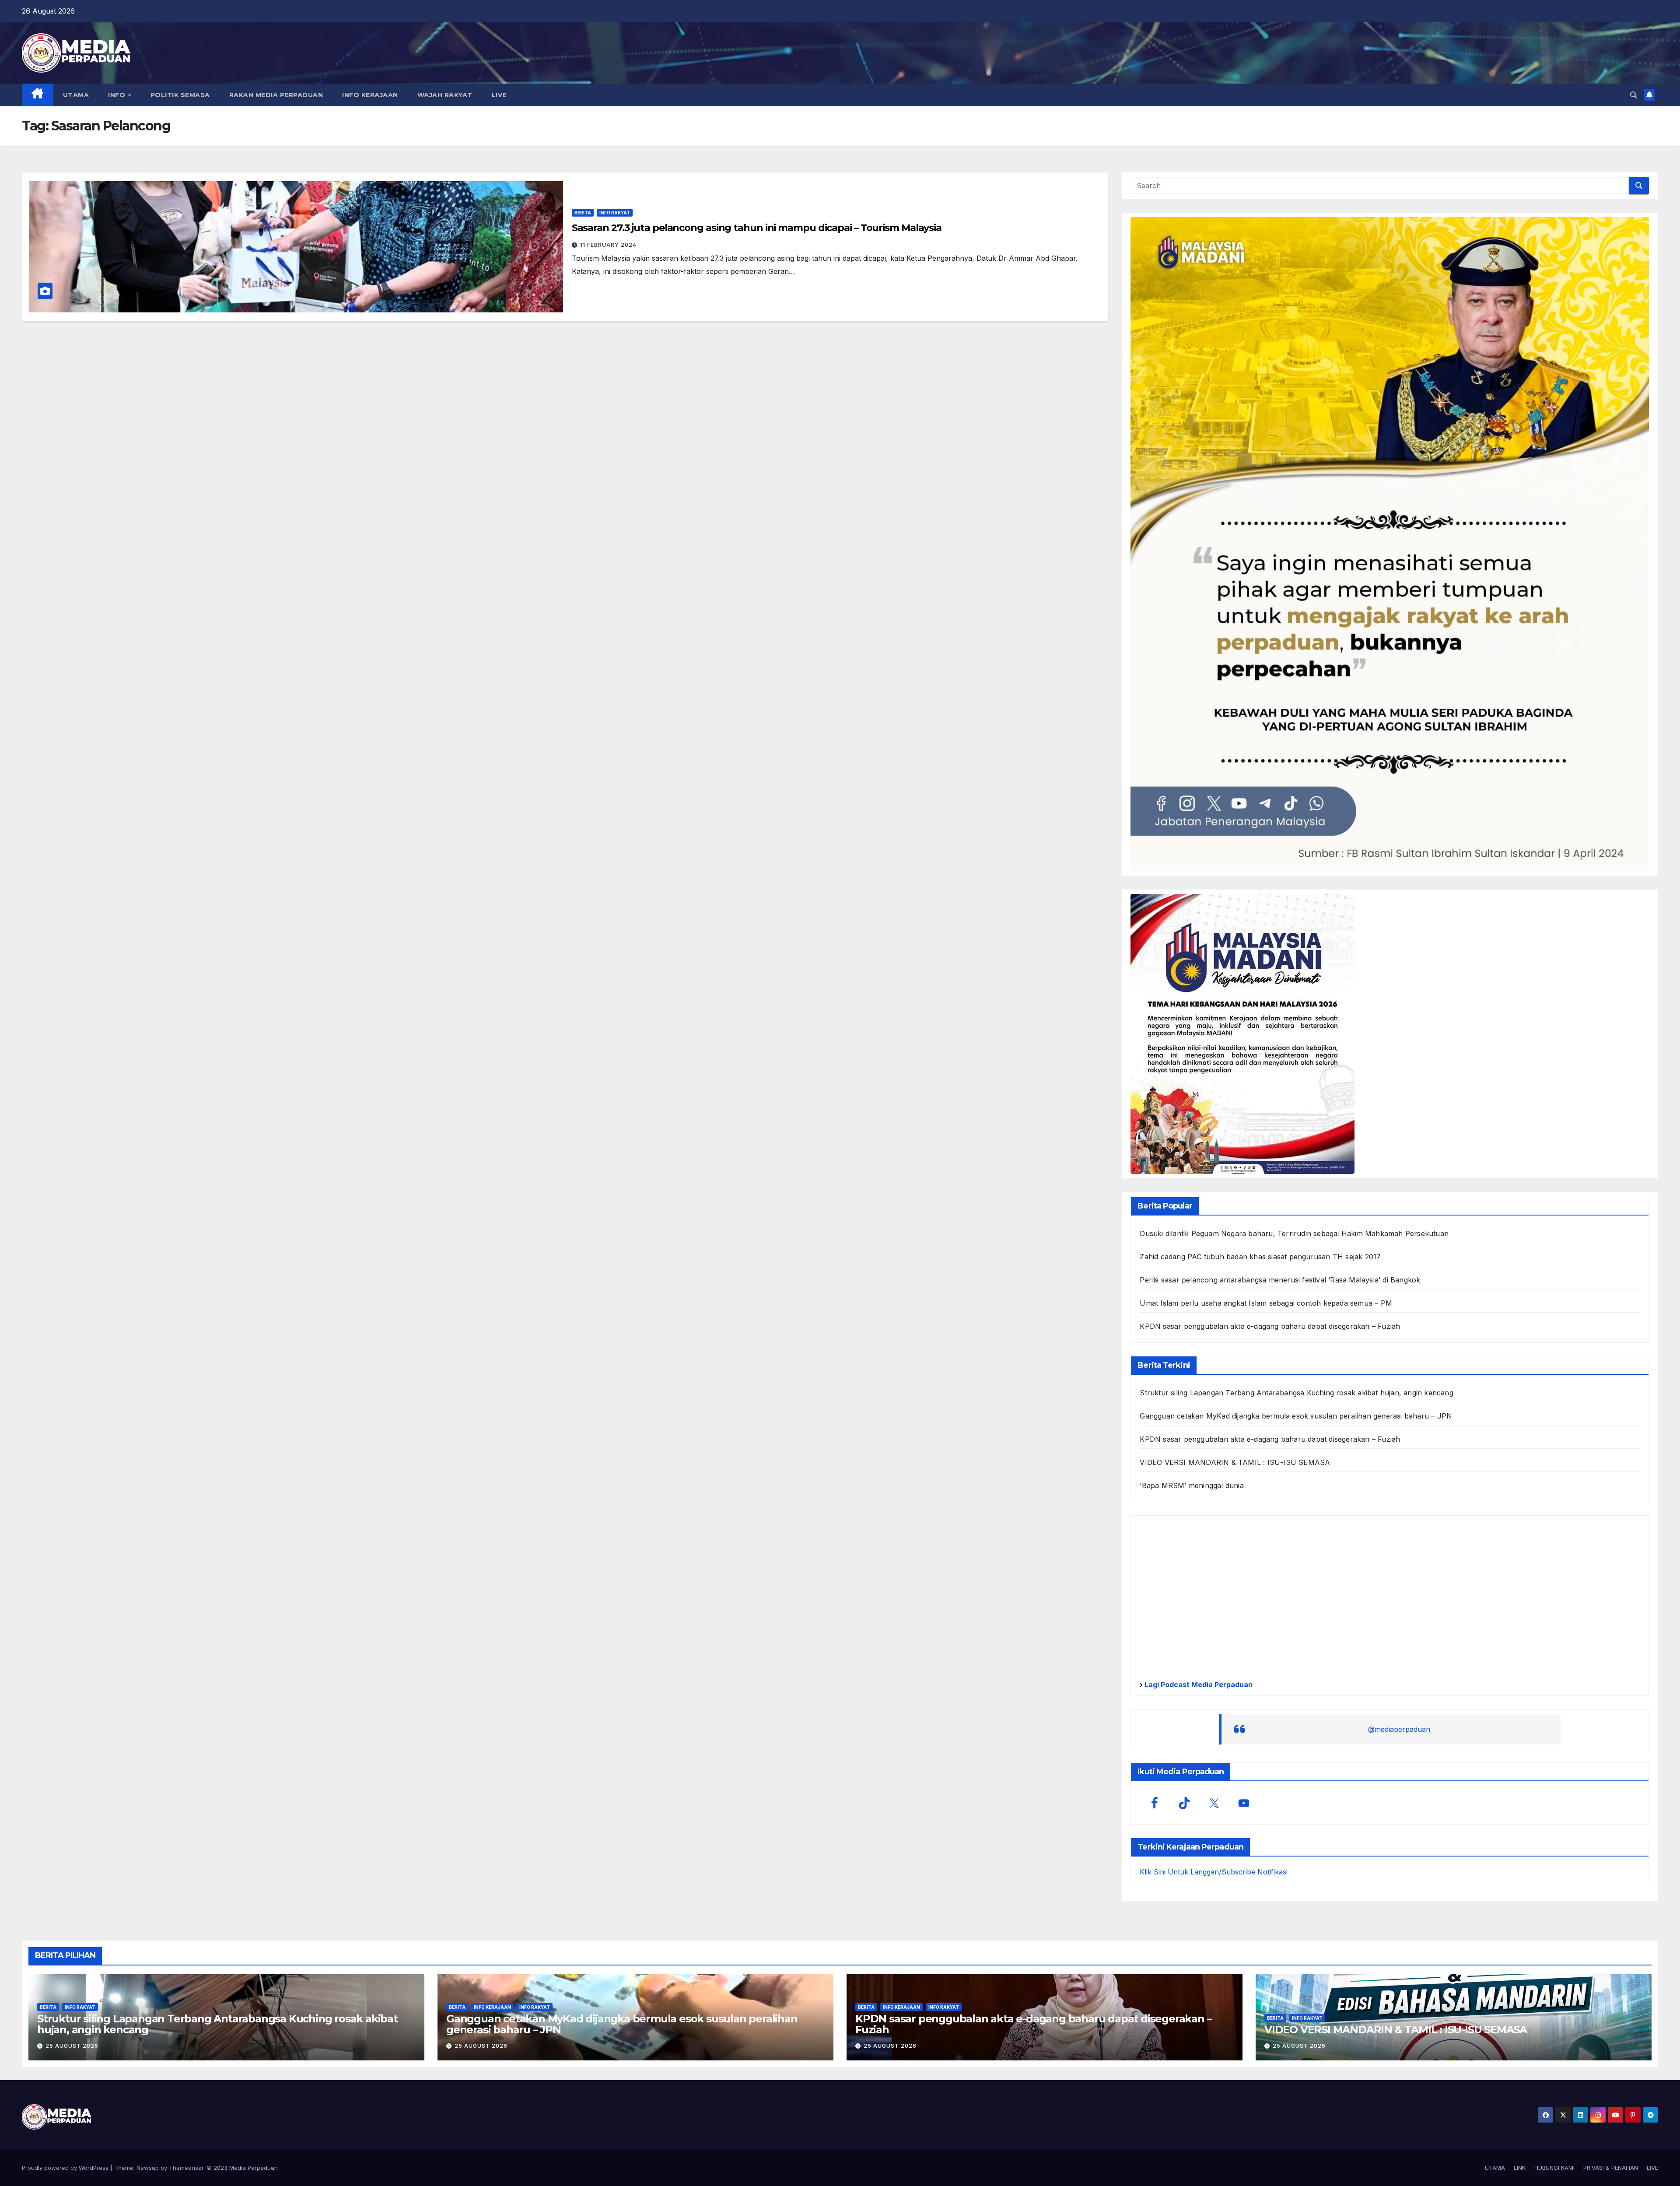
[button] (1634, 95)
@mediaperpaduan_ (1401, 1729)
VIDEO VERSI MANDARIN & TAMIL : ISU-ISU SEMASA (1235, 1462)
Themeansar (186, 2168)
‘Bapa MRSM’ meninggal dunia (1192, 1485)
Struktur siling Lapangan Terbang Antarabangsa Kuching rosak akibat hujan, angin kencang (1296, 1393)
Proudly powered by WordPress (66, 2168)
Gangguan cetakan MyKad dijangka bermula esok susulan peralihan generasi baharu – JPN (1296, 1416)
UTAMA (76, 95)
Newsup (148, 2168)
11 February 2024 (608, 245)
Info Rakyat (615, 213)
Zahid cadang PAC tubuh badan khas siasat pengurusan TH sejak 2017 (1260, 1257)
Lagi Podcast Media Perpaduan (1198, 1685)
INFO (118, 95)
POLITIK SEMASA (180, 95)
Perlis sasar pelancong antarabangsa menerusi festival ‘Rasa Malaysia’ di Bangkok (1280, 1280)
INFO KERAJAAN (370, 95)
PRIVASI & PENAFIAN (1611, 2168)
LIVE (499, 95)
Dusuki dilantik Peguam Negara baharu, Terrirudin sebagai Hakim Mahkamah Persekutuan (1294, 1233)
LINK (1520, 2168)
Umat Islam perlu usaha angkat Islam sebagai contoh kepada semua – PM (1266, 1303)
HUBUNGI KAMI (1554, 2168)
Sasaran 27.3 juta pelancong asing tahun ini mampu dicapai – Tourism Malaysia (757, 228)
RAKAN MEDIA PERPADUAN (276, 95)
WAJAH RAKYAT (445, 95)
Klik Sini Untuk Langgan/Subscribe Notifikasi (1214, 1872)
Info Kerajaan (492, 2007)
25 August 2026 (72, 2046)
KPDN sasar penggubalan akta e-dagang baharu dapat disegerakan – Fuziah (1270, 1326)
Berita (583, 213)
